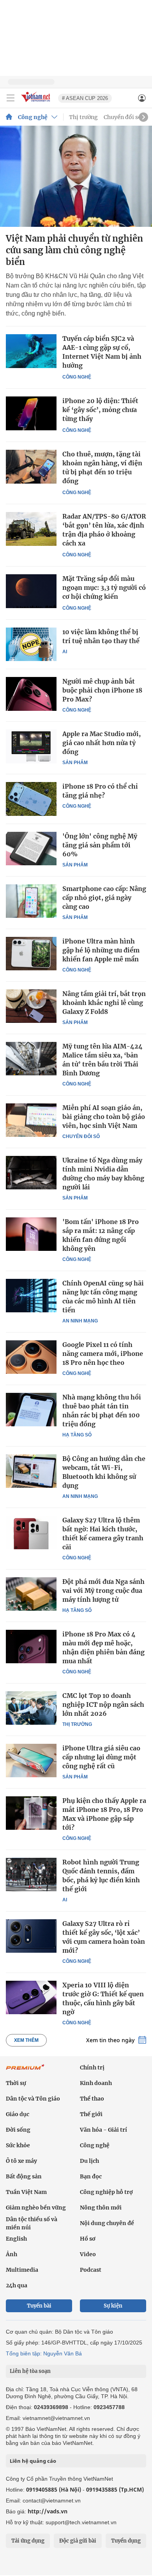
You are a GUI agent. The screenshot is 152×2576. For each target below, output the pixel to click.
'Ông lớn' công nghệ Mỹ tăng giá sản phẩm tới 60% (100, 845)
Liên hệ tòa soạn (30, 2371)
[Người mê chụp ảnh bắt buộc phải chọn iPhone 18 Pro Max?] (31, 694)
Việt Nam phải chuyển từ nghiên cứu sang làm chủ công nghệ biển (74, 250)
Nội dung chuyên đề (107, 2223)
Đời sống (18, 2130)
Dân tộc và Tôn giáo (33, 2099)
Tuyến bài (39, 2306)
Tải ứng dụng (28, 2541)
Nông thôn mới (101, 2208)
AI (65, 652)
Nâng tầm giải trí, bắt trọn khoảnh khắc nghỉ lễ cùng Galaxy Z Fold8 (104, 1003)
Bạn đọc (91, 2176)
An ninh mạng (80, 1321)
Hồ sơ (88, 2239)
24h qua (17, 2285)
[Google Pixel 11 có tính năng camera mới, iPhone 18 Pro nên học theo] (31, 1357)
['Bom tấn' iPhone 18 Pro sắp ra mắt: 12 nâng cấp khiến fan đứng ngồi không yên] (31, 1234)
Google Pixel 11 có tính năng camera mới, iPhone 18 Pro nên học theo (103, 1354)
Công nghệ (33, 117)
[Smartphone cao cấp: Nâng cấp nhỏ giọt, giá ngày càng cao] (31, 901)
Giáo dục (18, 2114)
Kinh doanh (96, 2083)
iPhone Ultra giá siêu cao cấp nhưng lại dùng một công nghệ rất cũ (101, 1757)
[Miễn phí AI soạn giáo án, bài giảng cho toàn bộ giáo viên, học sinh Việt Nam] (31, 1120)
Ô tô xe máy (21, 2161)
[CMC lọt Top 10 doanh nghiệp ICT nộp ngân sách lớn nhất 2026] (31, 1708)
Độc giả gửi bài (78, 2541)
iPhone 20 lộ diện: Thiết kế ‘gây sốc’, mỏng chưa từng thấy (100, 410)
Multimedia (22, 2270)
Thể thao (92, 2099)
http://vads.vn (48, 2511)
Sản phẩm (75, 763)
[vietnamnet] (37, 103)
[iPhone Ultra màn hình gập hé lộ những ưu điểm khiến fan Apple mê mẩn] (31, 954)
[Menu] (11, 98)
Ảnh (11, 2254)
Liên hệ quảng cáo (33, 2461)
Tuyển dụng (126, 2541)
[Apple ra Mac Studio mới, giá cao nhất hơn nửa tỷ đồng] (31, 746)
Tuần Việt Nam (26, 2192)
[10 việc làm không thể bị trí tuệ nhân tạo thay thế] (31, 644)
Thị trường (83, 117)
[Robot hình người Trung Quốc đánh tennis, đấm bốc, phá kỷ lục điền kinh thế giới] (31, 1875)
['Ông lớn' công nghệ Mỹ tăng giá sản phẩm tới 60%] (31, 849)
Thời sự (16, 2083)
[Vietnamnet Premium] (25, 2071)
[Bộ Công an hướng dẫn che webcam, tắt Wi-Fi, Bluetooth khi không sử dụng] (31, 1471)
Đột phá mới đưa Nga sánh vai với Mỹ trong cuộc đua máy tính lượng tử (103, 1590)
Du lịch (89, 2161)
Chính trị (92, 2067)
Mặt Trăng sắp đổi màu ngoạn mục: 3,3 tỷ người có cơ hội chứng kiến (104, 587)
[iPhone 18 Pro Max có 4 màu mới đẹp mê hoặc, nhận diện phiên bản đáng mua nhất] (31, 1647)
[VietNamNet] (9, 117)
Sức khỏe (18, 2145)
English (16, 2239)
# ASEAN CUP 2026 (85, 98)
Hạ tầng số (77, 1435)
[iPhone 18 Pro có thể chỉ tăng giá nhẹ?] (31, 799)
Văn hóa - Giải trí (103, 2130)
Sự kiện (113, 2306)
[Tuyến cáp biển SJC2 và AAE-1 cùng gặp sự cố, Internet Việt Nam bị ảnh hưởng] (31, 351)
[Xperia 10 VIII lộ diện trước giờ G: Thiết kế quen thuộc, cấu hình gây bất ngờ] (31, 1997)
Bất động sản (24, 2176)
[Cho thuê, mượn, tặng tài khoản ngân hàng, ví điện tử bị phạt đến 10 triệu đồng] (31, 467)
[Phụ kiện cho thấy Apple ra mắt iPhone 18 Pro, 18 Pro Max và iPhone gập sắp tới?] (31, 1813)
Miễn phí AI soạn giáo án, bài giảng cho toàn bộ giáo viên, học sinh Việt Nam (104, 1117)
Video (88, 2254)
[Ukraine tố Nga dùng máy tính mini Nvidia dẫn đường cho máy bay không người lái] (31, 1173)
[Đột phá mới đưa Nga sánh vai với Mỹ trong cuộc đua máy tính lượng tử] (31, 1594)
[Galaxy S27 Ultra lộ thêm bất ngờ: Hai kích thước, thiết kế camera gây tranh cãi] (31, 1533)
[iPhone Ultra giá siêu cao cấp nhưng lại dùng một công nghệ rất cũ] (31, 1761)
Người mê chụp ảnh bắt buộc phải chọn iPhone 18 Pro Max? (102, 690)
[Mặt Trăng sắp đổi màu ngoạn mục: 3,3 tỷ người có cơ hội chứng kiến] (31, 591)
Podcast (91, 2270)
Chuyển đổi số (123, 117)
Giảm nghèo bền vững (36, 2208)
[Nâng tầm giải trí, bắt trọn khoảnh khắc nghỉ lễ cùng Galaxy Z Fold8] (31, 1006)
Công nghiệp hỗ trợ (106, 2192)
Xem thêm (26, 2040)
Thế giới (91, 2114)
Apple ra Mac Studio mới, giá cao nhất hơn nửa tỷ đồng (102, 743)
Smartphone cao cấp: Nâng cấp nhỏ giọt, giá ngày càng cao (104, 898)
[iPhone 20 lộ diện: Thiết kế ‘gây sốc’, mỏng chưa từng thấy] (31, 413)
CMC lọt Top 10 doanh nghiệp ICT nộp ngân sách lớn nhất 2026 (103, 1704)
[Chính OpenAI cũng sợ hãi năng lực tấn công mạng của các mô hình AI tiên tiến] (31, 1296)
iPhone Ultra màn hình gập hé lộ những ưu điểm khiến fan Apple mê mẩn (101, 950)
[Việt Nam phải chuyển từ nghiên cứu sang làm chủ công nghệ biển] (76, 176)
